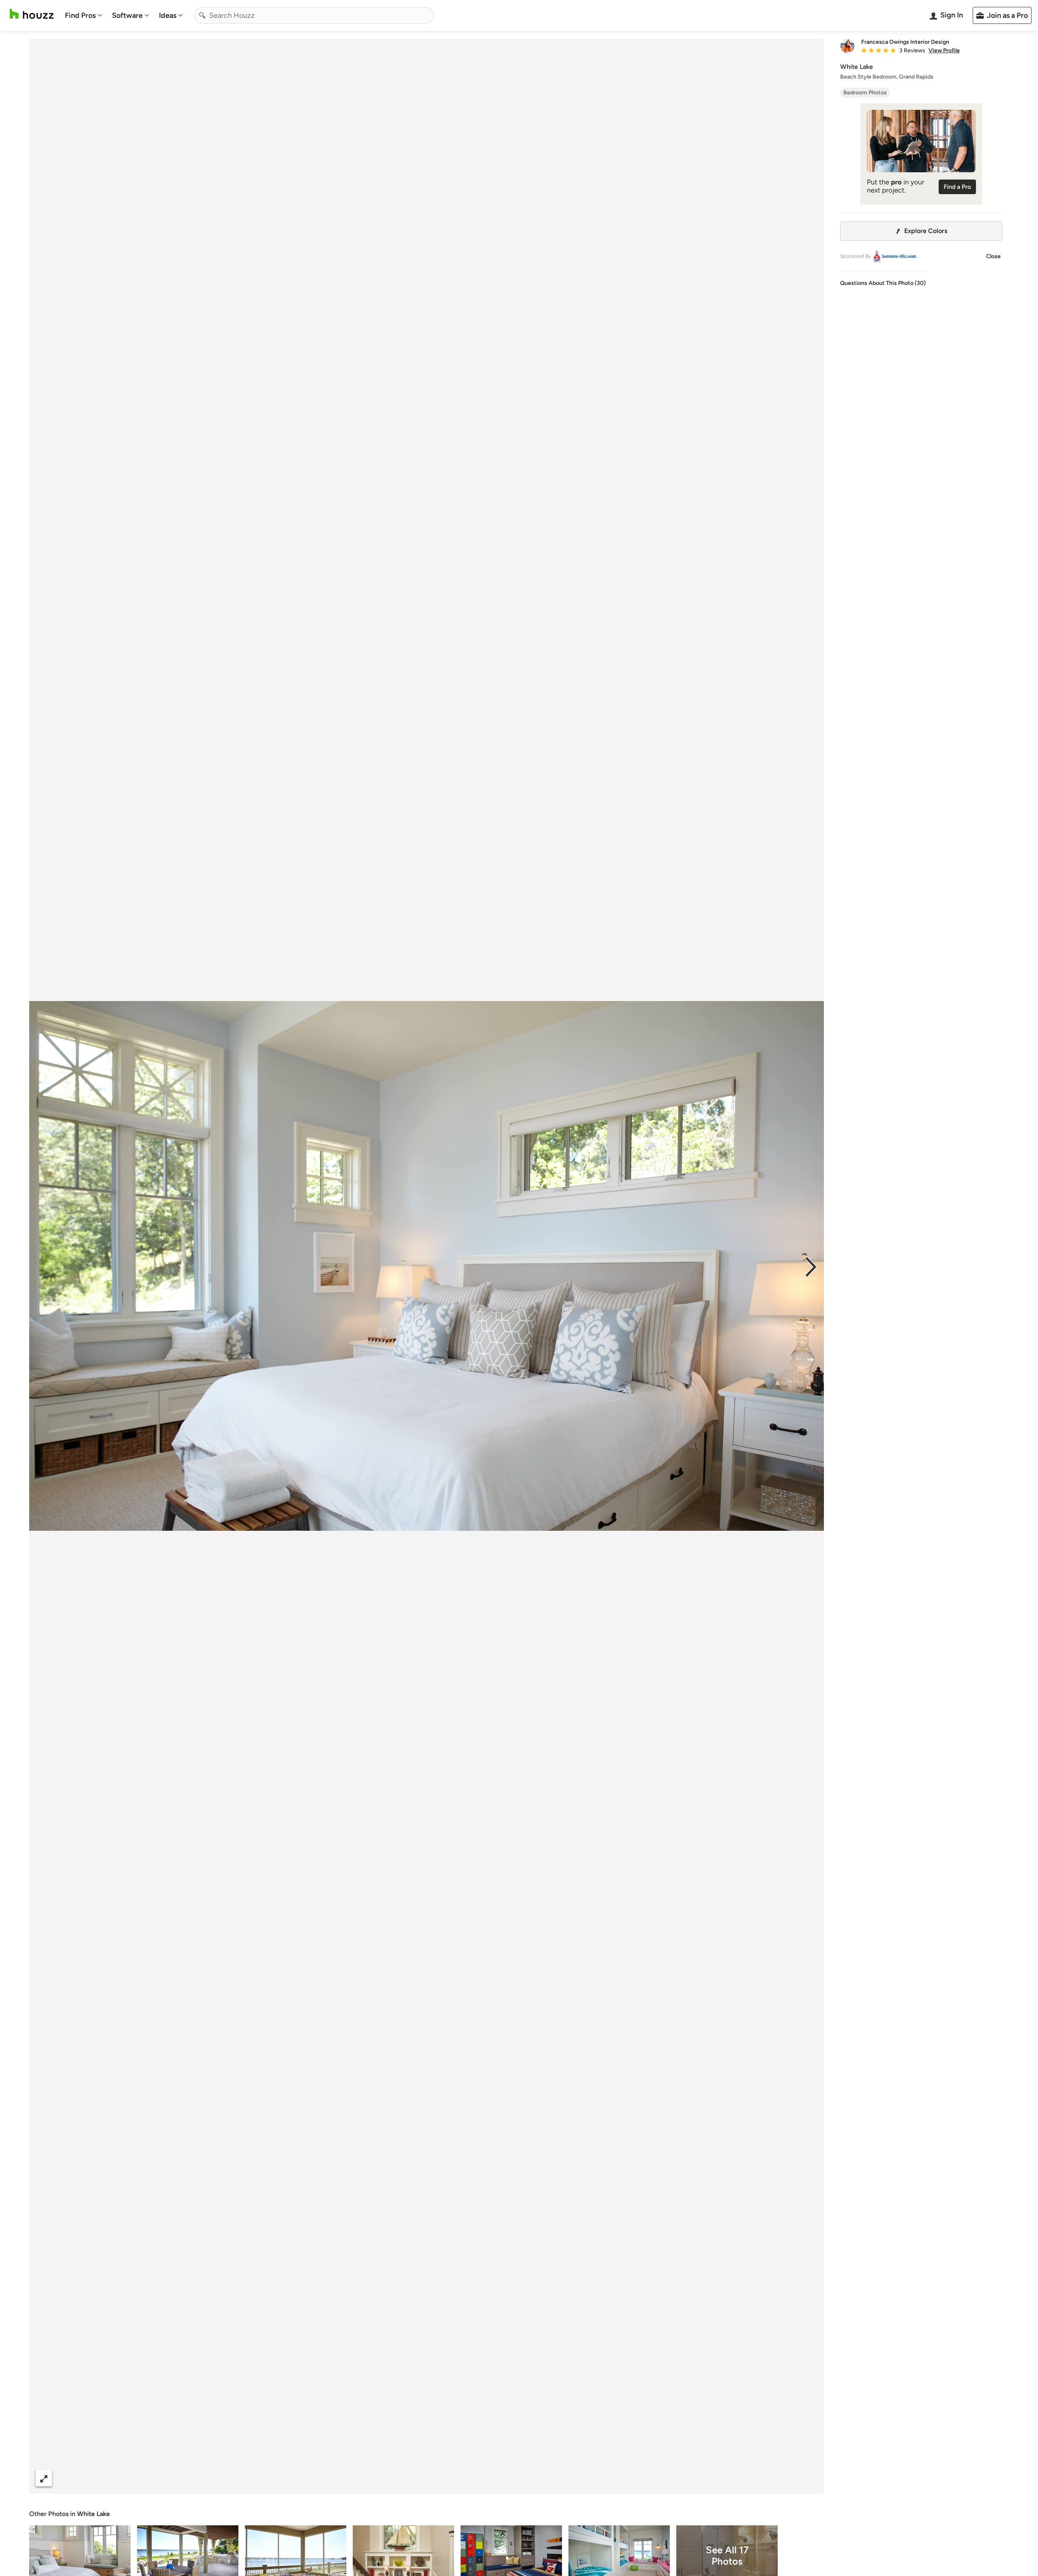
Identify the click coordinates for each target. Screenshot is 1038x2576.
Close (993, 256)
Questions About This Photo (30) (883, 283)
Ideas (168, 15)
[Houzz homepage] (32, 14)
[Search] (202, 15)
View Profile (944, 51)
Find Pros (80, 15)
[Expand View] (44, 2478)
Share (411, 2478)
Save (453, 2478)
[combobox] (314, 15)
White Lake (93, 2514)
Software (127, 15)
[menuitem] (84, 15)
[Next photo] (811, 1266)
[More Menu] (809, 2478)
